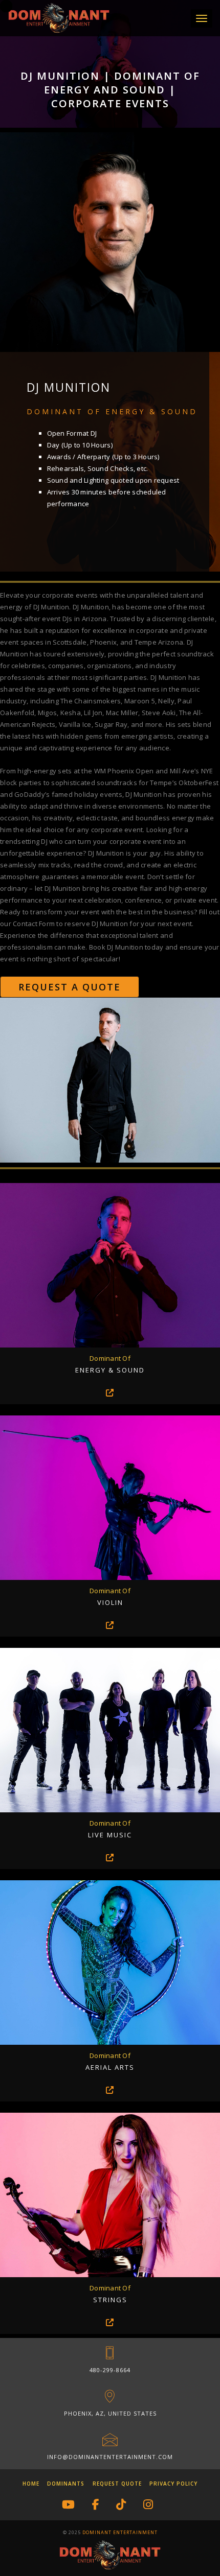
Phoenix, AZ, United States (110, 2413)
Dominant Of (110, 1358)
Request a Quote (70, 987)
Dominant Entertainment (120, 2532)
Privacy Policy (173, 2484)
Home (31, 2484)
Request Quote (117, 2484)
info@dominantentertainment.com (110, 2457)
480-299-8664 (110, 2370)
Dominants (66, 2484)
